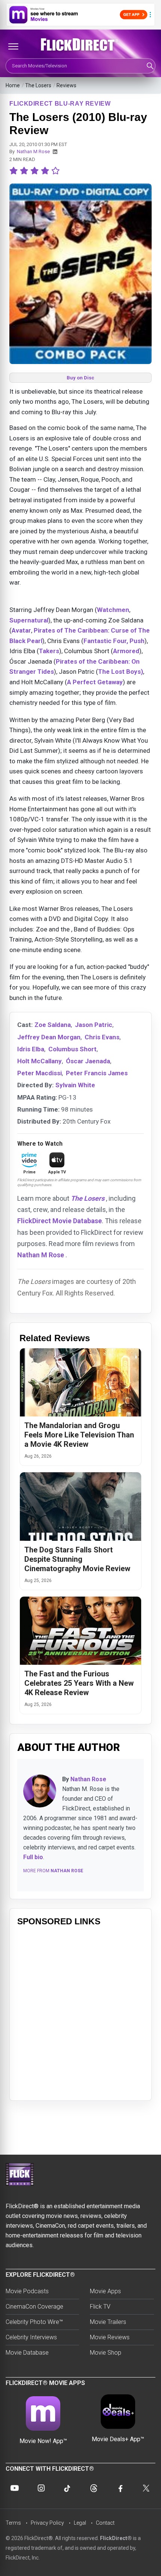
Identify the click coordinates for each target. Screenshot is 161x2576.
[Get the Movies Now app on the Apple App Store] (80, 15)
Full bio (33, 1857)
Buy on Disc (80, 378)
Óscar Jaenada (88, 1061)
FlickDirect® (116, 2538)
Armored (126, 651)
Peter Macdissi (40, 1073)
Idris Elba (31, 1049)
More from (53, 1871)
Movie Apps (105, 2291)
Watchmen (113, 610)
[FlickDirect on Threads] (94, 2488)
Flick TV (100, 2307)
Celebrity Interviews (31, 2337)
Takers (49, 651)
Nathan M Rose (33, 151)
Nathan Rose (88, 1779)
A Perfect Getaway (95, 682)
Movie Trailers (108, 2322)
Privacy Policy (47, 2523)
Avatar (21, 630)
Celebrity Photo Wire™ (34, 2322)
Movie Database (27, 2353)
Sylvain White (75, 1085)
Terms (13, 2523)
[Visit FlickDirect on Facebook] (120, 2488)
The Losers (38, 85)
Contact (105, 2523)
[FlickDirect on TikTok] (67, 2488)
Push (137, 641)
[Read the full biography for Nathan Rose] (40, 1791)
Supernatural (29, 620)
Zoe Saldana (53, 1025)
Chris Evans (102, 1037)
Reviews (66, 85)
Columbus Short (72, 1049)
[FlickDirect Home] (80, 45)
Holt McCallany (40, 1061)
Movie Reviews (110, 2337)
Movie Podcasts (27, 2291)
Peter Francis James (97, 1073)
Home (13, 85)
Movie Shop (106, 2353)
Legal (80, 2523)
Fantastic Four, (106, 641)
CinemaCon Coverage (34, 2307)
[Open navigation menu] (13, 46)
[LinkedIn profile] (55, 152)
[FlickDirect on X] (146, 2488)
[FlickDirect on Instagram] (41, 2488)
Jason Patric (94, 1025)
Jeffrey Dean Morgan (49, 1037)
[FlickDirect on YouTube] (15, 2488)
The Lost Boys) (121, 672)
